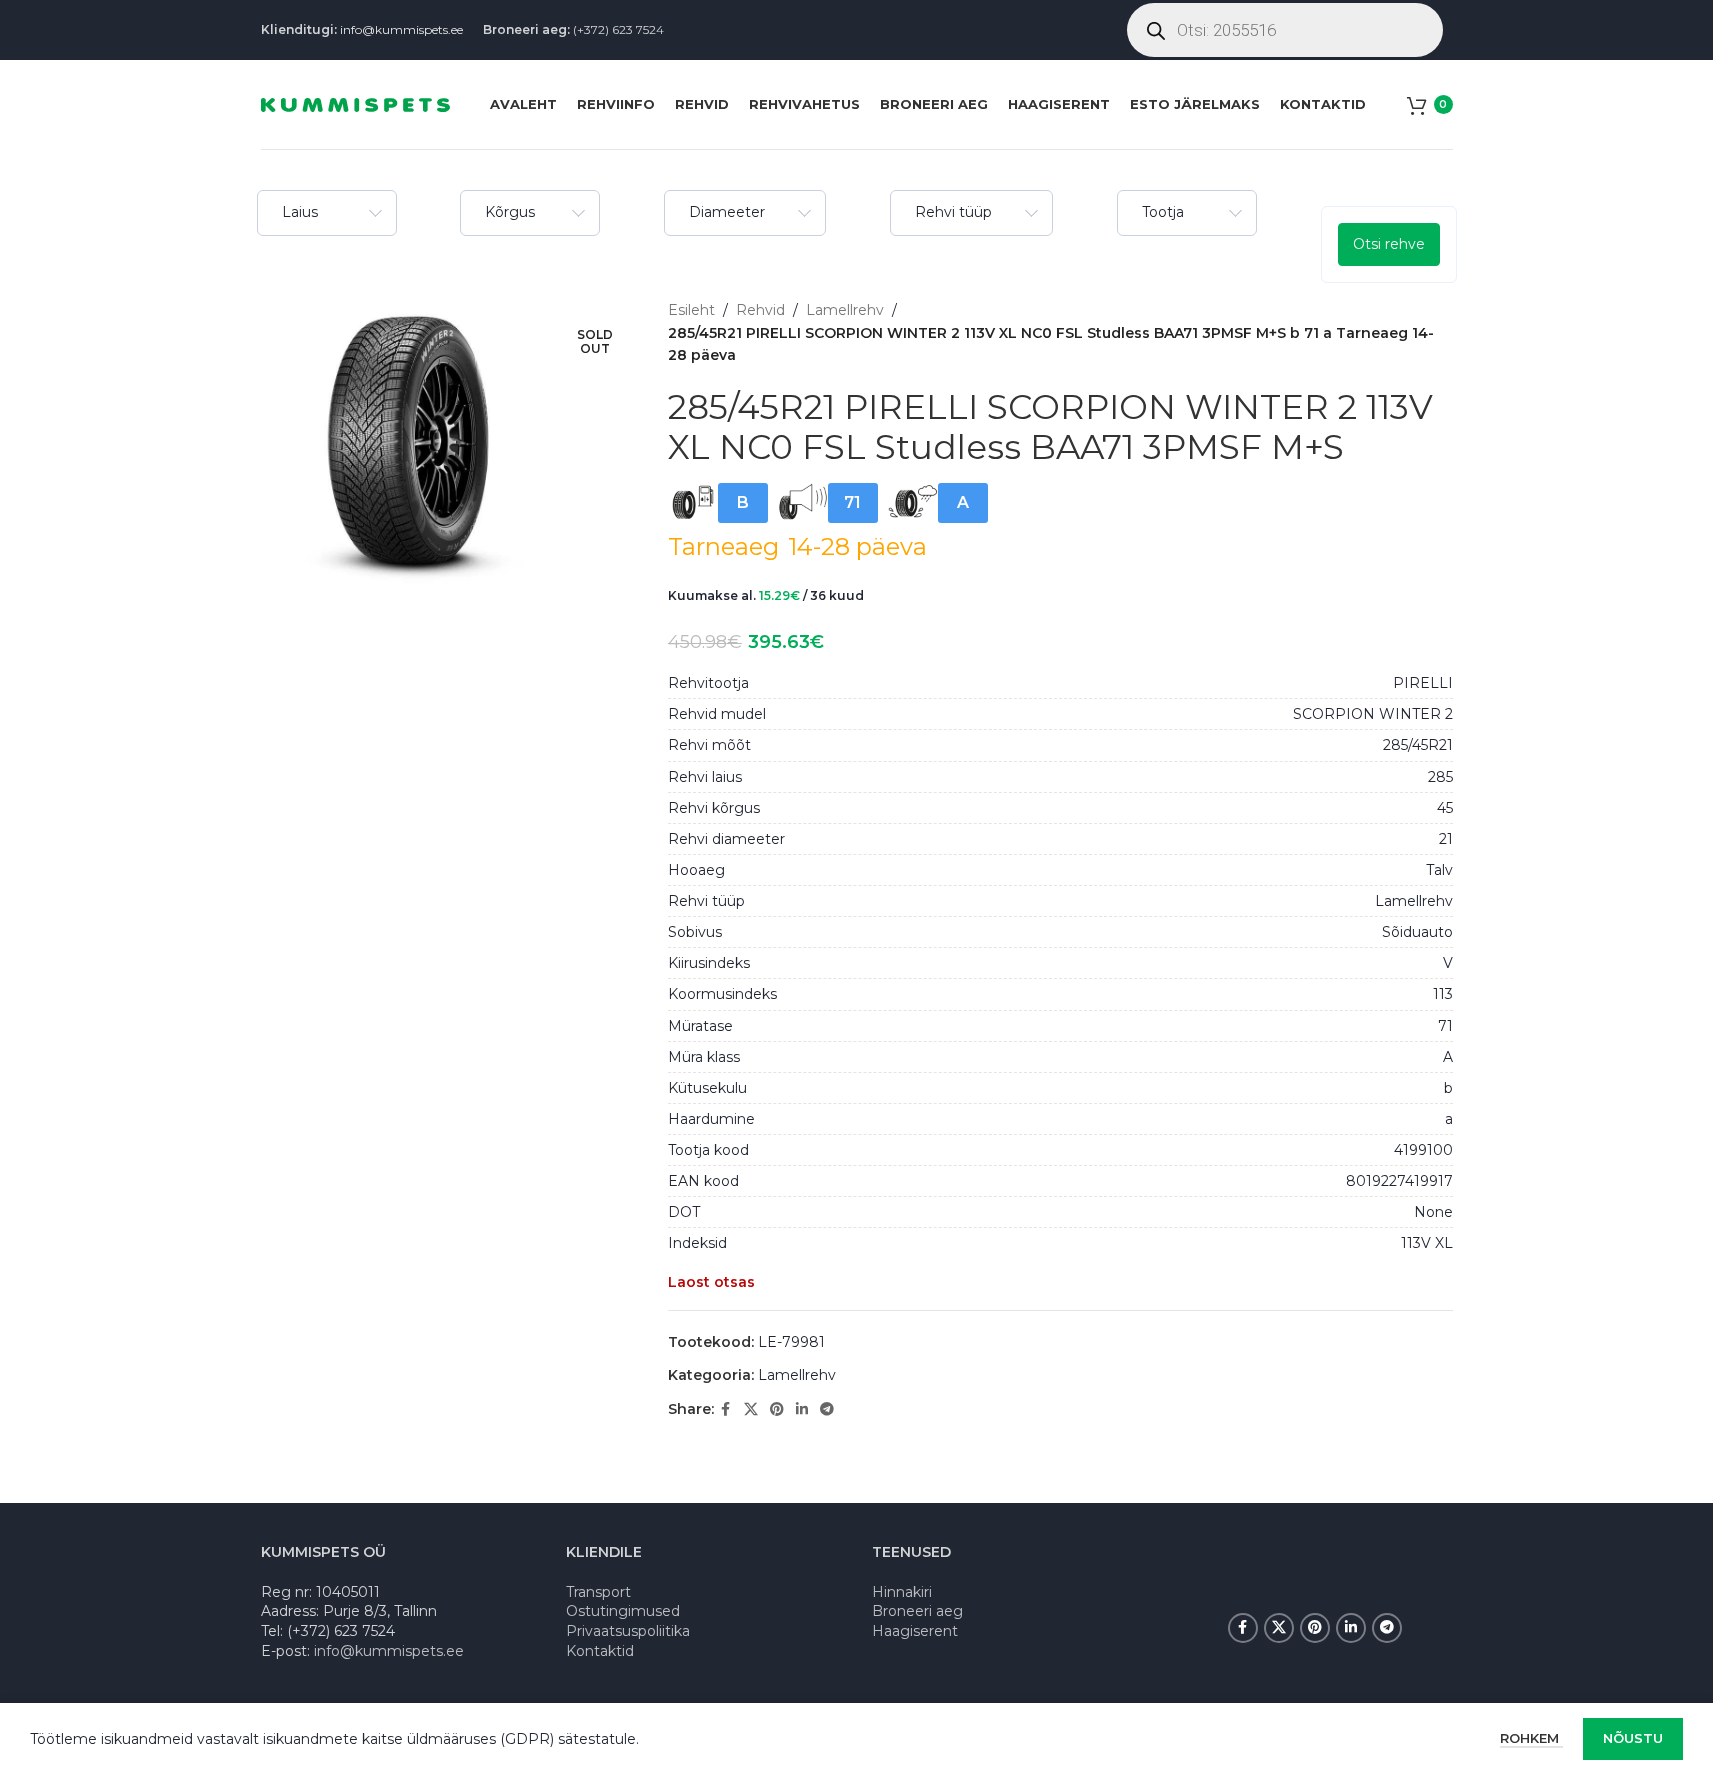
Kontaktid (600, 1651)
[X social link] (751, 1409)
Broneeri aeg (917, 1611)
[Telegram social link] (827, 1409)
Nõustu (1633, 1738)
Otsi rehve (1389, 244)
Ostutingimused (623, 1611)
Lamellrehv (845, 310)
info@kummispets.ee (401, 29)
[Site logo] (355, 103)
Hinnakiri (902, 1592)
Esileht (691, 310)
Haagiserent (915, 1631)
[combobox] (327, 213)
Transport (598, 1592)
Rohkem (1531, 1738)
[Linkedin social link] (802, 1409)
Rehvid (760, 310)
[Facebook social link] (726, 1409)
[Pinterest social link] (777, 1409)
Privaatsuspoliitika (628, 1631)
